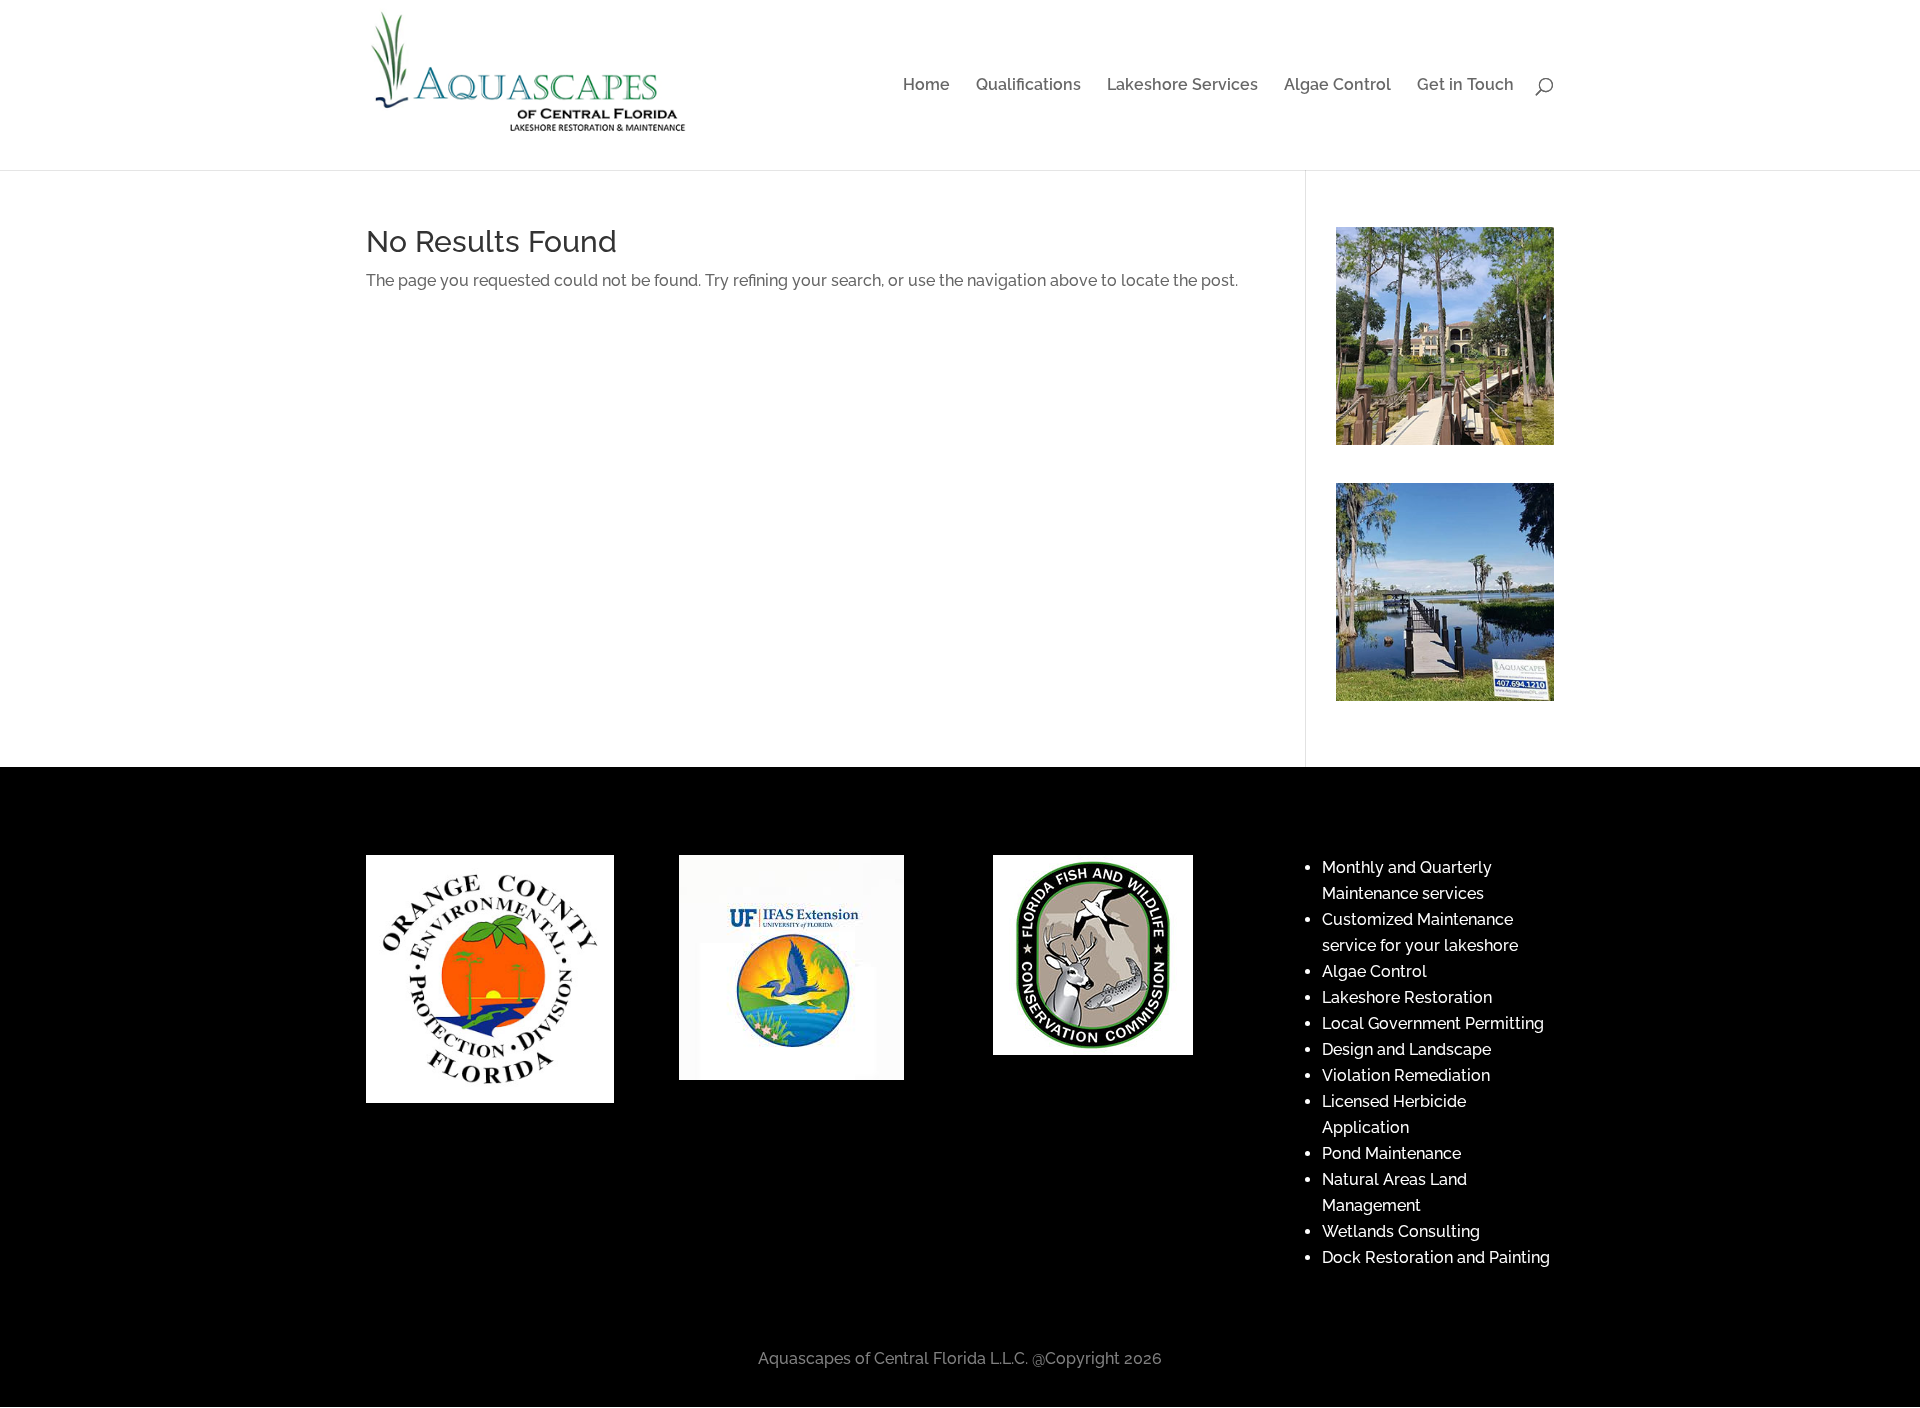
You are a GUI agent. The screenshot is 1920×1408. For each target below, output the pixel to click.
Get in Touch (1465, 86)
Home (926, 86)
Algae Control (1337, 86)
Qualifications (1028, 86)
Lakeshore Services (1182, 86)
